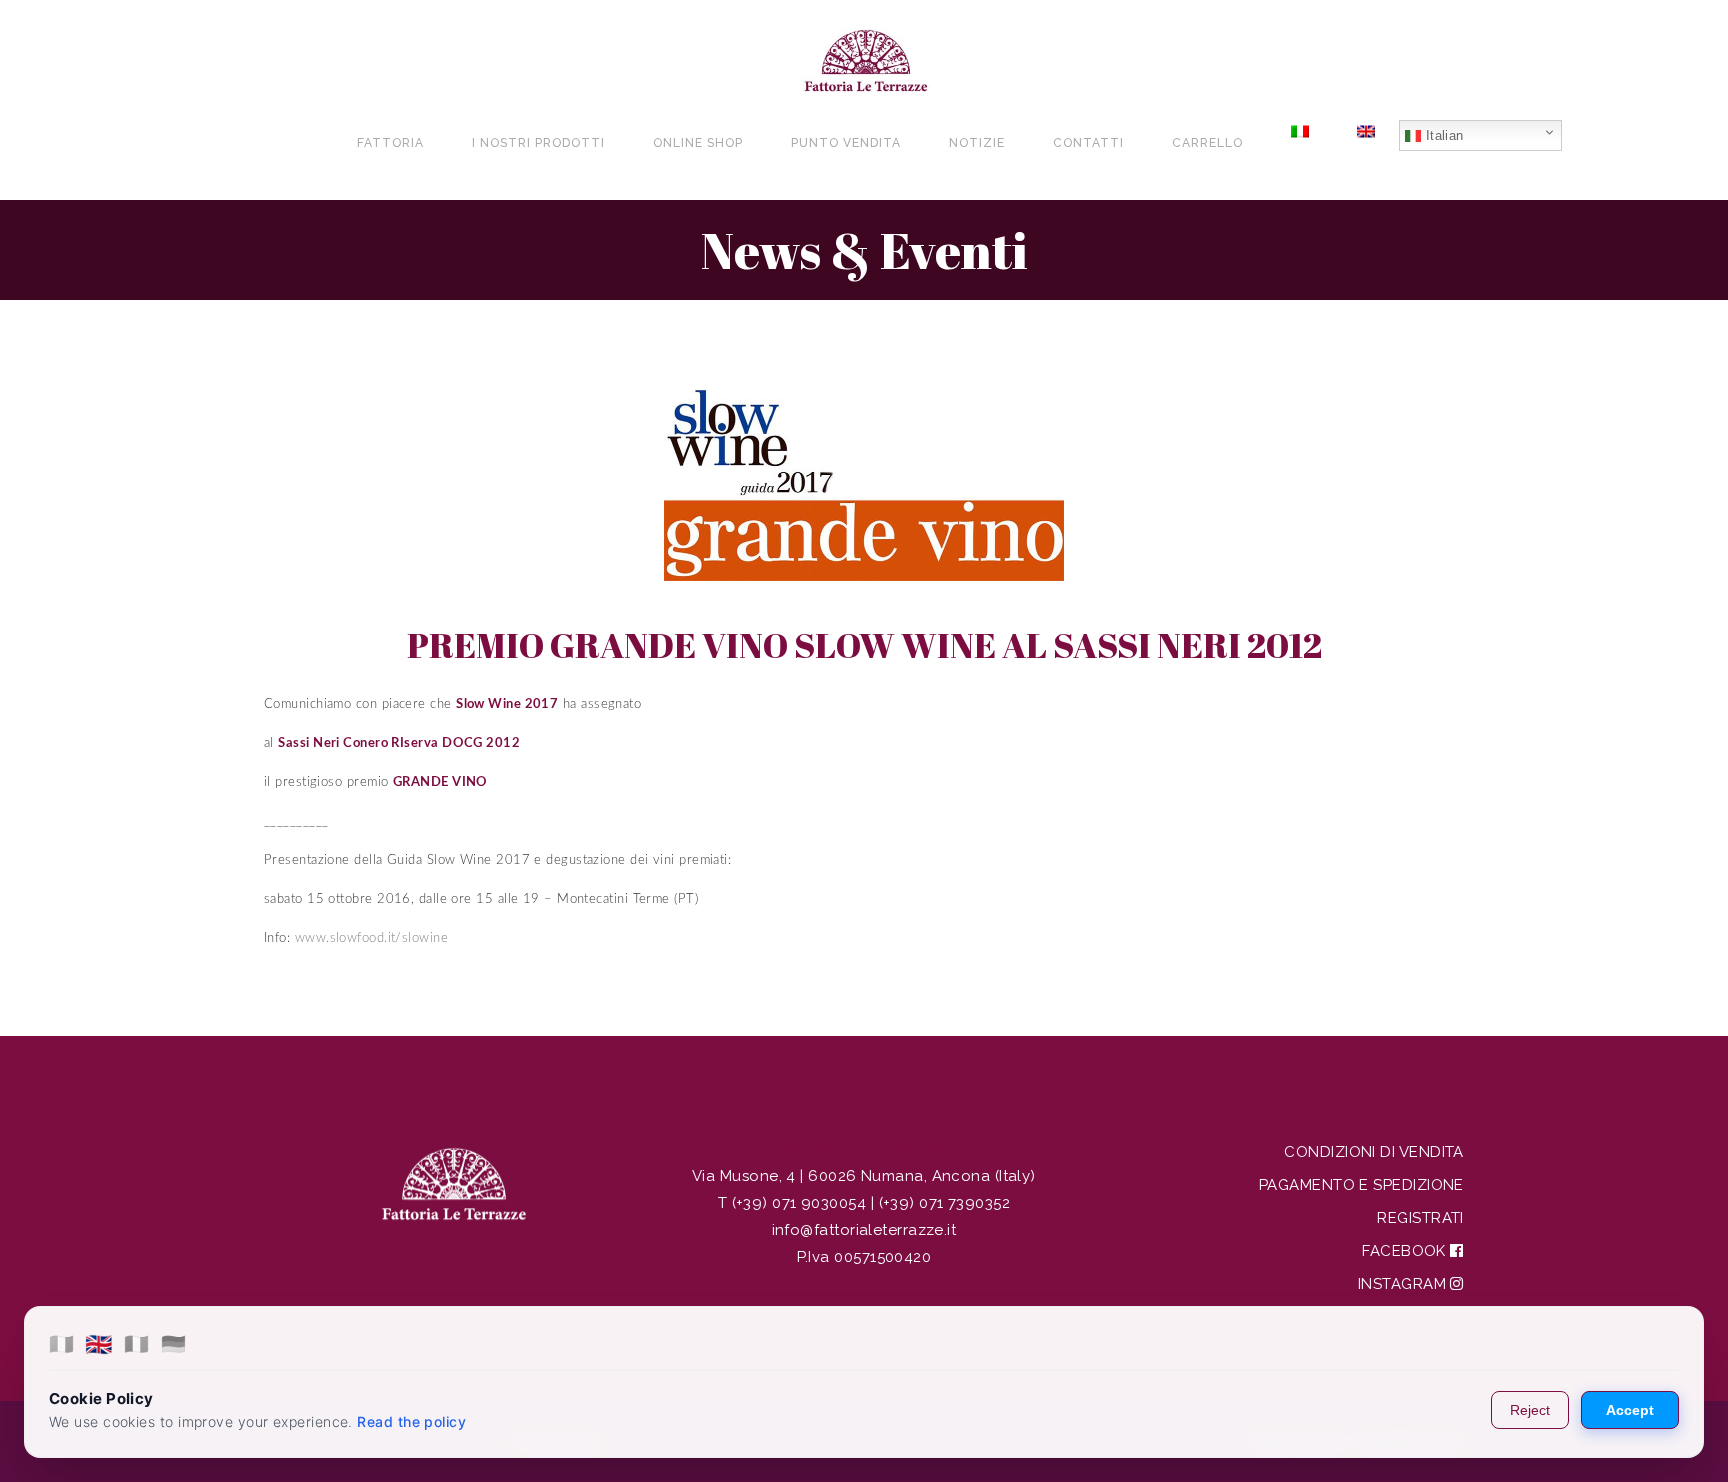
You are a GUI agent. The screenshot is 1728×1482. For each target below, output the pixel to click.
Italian (1442, 135)
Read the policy (411, 1421)
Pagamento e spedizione (1361, 1185)
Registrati (1420, 1218)
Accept (1630, 1410)
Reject (1530, 1410)
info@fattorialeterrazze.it (864, 1230)
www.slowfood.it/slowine (371, 938)
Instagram (1404, 1284)
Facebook (1406, 1251)
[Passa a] (1300, 142)
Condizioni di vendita (1373, 1152)
